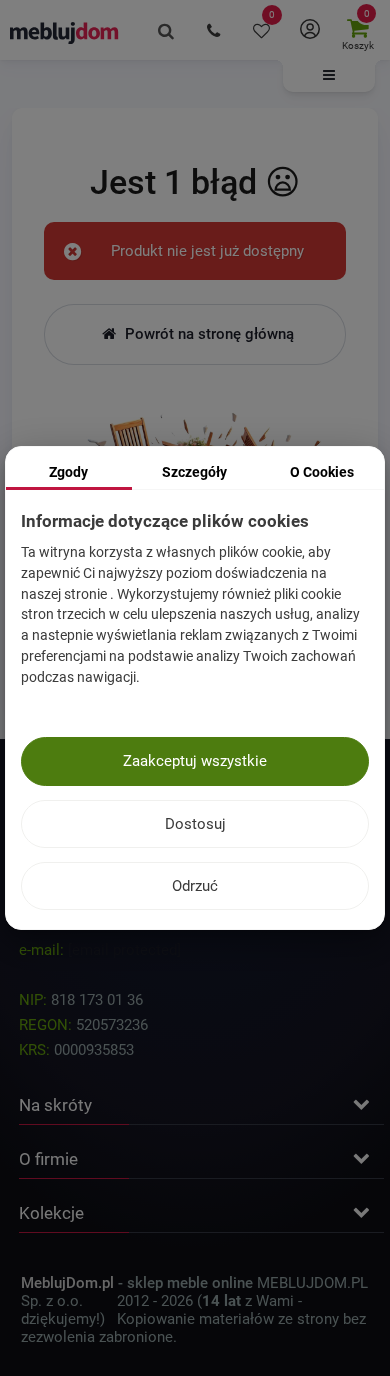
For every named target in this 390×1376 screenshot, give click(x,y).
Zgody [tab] (68, 472)
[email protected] (124, 950)
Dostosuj (195, 824)
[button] (329, 76)
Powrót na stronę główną (207, 334)
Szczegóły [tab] (194, 472)
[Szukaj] (166, 30)
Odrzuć (195, 886)
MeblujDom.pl (67, 1283)
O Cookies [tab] (322, 472)
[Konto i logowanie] (310, 30)
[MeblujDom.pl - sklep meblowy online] (64, 32)
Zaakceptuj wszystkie (195, 761)
